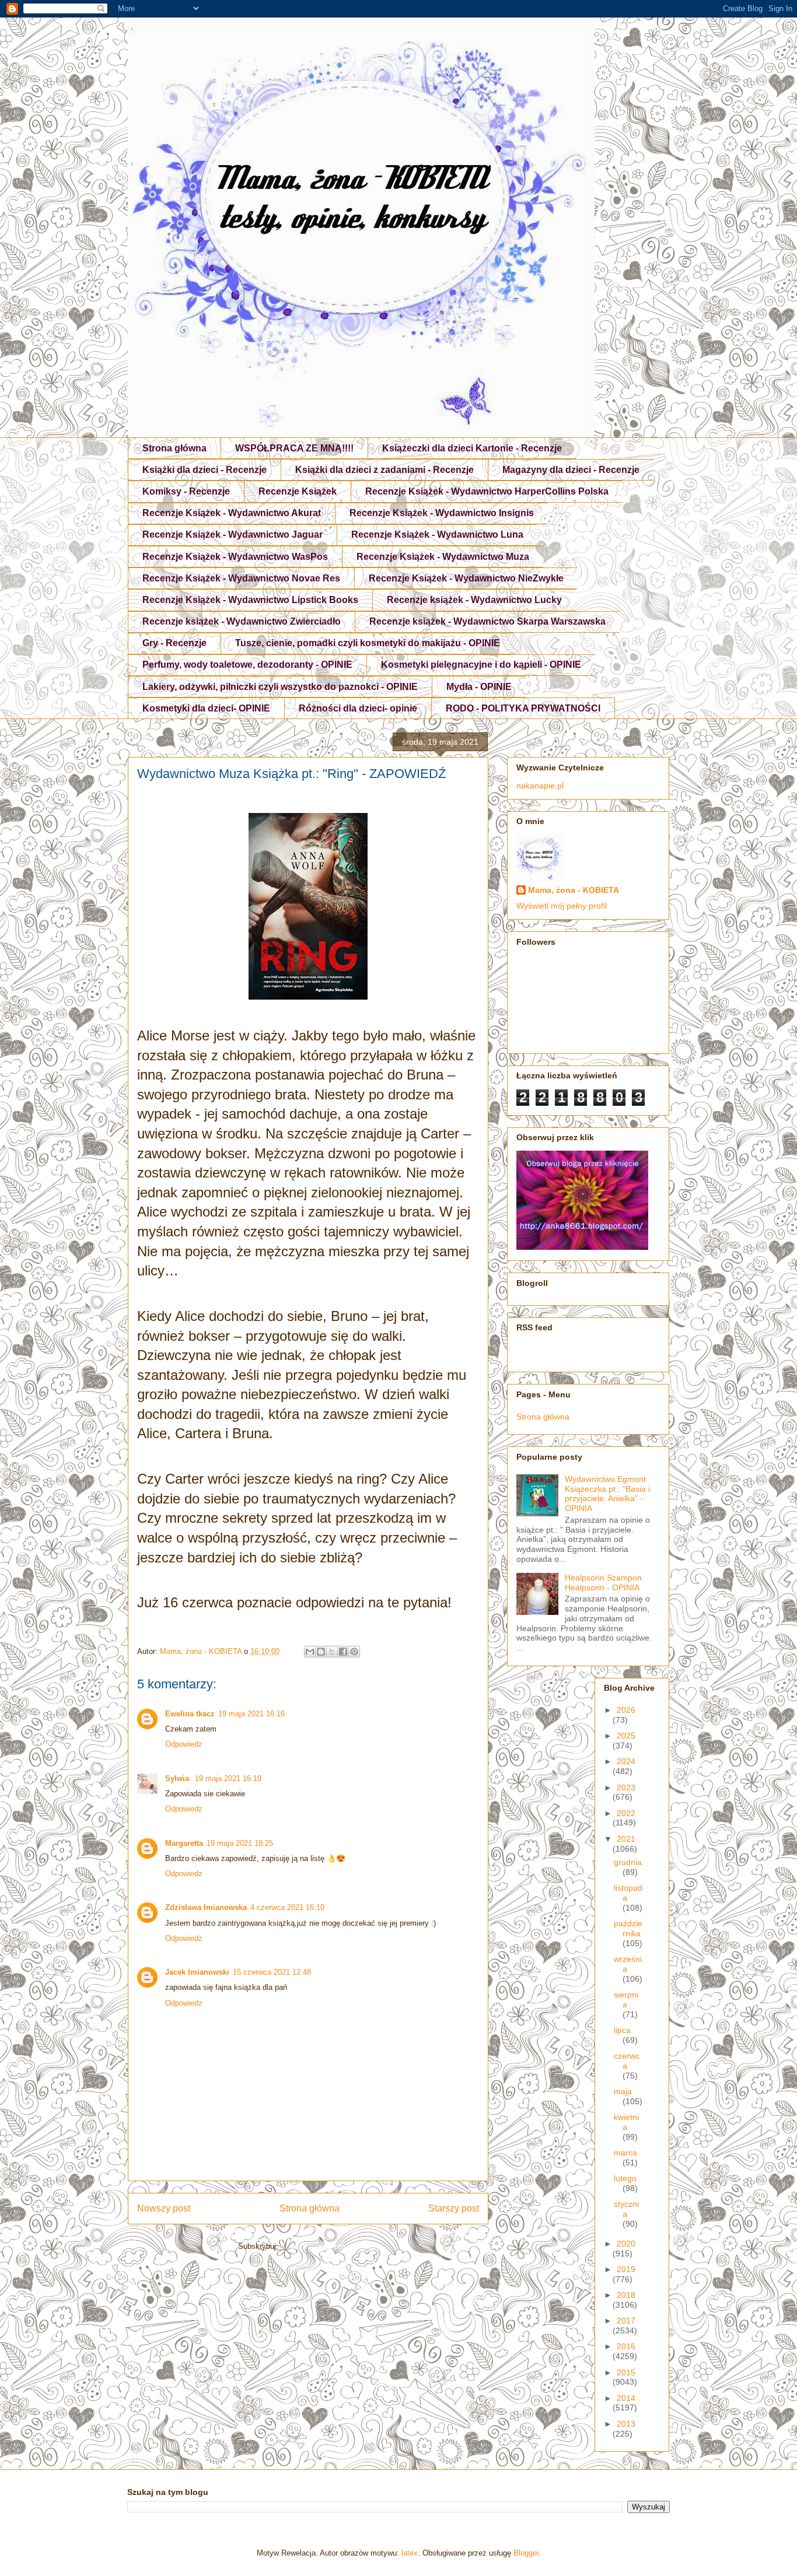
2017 (626, 2321)
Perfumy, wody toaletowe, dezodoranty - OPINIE (247, 665)
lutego (625, 2178)
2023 (626, 1788)
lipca (622, 2030)
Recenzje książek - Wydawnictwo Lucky (474, 600)
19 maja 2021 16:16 (251, 1714)
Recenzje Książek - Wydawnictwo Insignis (442, 513)
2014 (626, 2398)
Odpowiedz (184, 1744)
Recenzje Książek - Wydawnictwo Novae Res (241, 578)
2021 (626, 1839)
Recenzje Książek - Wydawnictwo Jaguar (233, 535)
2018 (626, 2295)
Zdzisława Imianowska (206, 1907)
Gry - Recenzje (174, 643)
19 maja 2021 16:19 (228, 1778)
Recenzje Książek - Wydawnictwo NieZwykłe (466, 578)
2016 (626, 2346)
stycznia (626, 2209)
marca (625, 2153)
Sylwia (178, 1778)
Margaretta (184, 1843)
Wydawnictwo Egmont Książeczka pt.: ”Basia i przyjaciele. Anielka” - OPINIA (607, 1494)
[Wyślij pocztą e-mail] (310, 1652)
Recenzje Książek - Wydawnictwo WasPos (235, 557)
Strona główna (174, 448)
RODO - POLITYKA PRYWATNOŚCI (523, 708)
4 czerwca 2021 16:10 (287, 1907)
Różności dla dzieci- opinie (358, 708)
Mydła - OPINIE (479, 687)
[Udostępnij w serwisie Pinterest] (354, 1652)
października (628, 1928)
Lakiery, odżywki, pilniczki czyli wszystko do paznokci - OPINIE (280, 687)
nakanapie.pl (540, 786)
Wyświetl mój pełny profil (562, 906)
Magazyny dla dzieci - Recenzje (571, 470)
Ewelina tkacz (190, 1714)
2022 (626, 1813)
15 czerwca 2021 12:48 (272, 1972)
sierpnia (626, 2000)
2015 (626, 2372)
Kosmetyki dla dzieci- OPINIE (206, 708)
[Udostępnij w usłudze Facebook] (343, 1652)
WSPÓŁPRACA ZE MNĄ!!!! (294, 448)
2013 (626, 2424)
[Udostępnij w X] (332, 1652)
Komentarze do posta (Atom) (329, 2246)
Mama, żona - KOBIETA (574, 890)
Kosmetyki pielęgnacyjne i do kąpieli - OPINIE (481, 665)
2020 (626, 2244)
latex (410, 2553)
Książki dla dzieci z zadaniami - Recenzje (384, 470)
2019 (626, 2269)
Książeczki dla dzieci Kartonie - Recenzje (472, 448)
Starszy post (454, 2208)
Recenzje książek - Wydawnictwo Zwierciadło (242, 621)
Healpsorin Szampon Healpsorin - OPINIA (603, 1583)
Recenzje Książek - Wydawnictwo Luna (437, 535)
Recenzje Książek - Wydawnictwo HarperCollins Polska (487, 491)
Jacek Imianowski (197, 1972)
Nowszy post (164, 2208)
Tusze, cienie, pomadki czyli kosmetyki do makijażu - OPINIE (368, 643)
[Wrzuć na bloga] (321, 1652)
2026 (626, 1710)
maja (623, 2091)
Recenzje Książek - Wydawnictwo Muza (443, 557)
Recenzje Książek (298, 491)
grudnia (628, 1862)
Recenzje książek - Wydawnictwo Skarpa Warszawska (487, 621)
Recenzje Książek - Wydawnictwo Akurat (232, 513)
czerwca (627, 2061)
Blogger (526, 2553)
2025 (626, 1736)
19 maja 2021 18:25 (240, 1843)
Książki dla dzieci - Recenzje (205, 470)
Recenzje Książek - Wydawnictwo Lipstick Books (250, 600)
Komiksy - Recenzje (186, 491)
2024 (626, 1761)
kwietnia (626, 2122)
